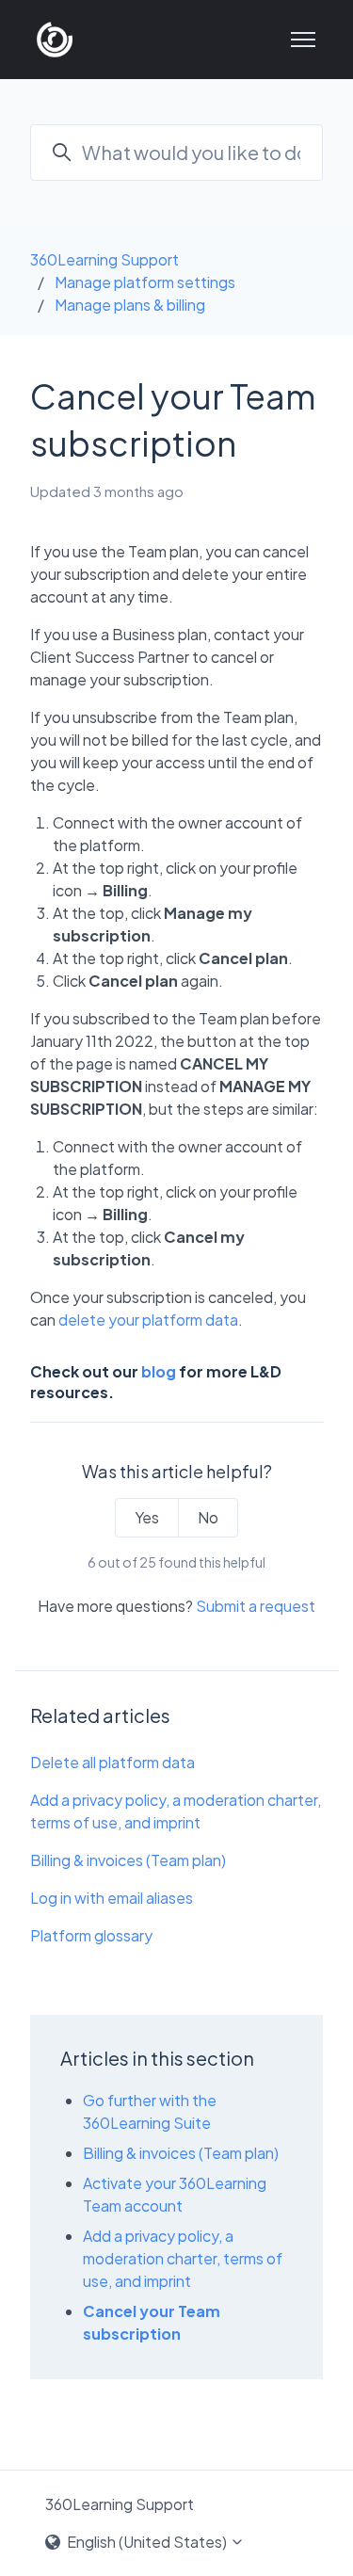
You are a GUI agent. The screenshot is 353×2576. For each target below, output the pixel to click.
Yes (147, 1517)
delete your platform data (148, 1320)
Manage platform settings (145, 282)
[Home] (55, 40)
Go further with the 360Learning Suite (150, 2111)
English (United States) (147, 2542)
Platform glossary (91, 1935)
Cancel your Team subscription (152, 2322)
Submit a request (256, 1606)
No (208, 1517)
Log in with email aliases (112, 1898)
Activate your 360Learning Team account (175, 2194)
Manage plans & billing (130, 305)
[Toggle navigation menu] (303, 40)
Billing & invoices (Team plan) (128, 1860)
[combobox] (176, 153)
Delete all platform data (112, 1762)
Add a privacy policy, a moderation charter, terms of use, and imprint (176, 1811)
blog (159, 1371)
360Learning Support (104, 259)
